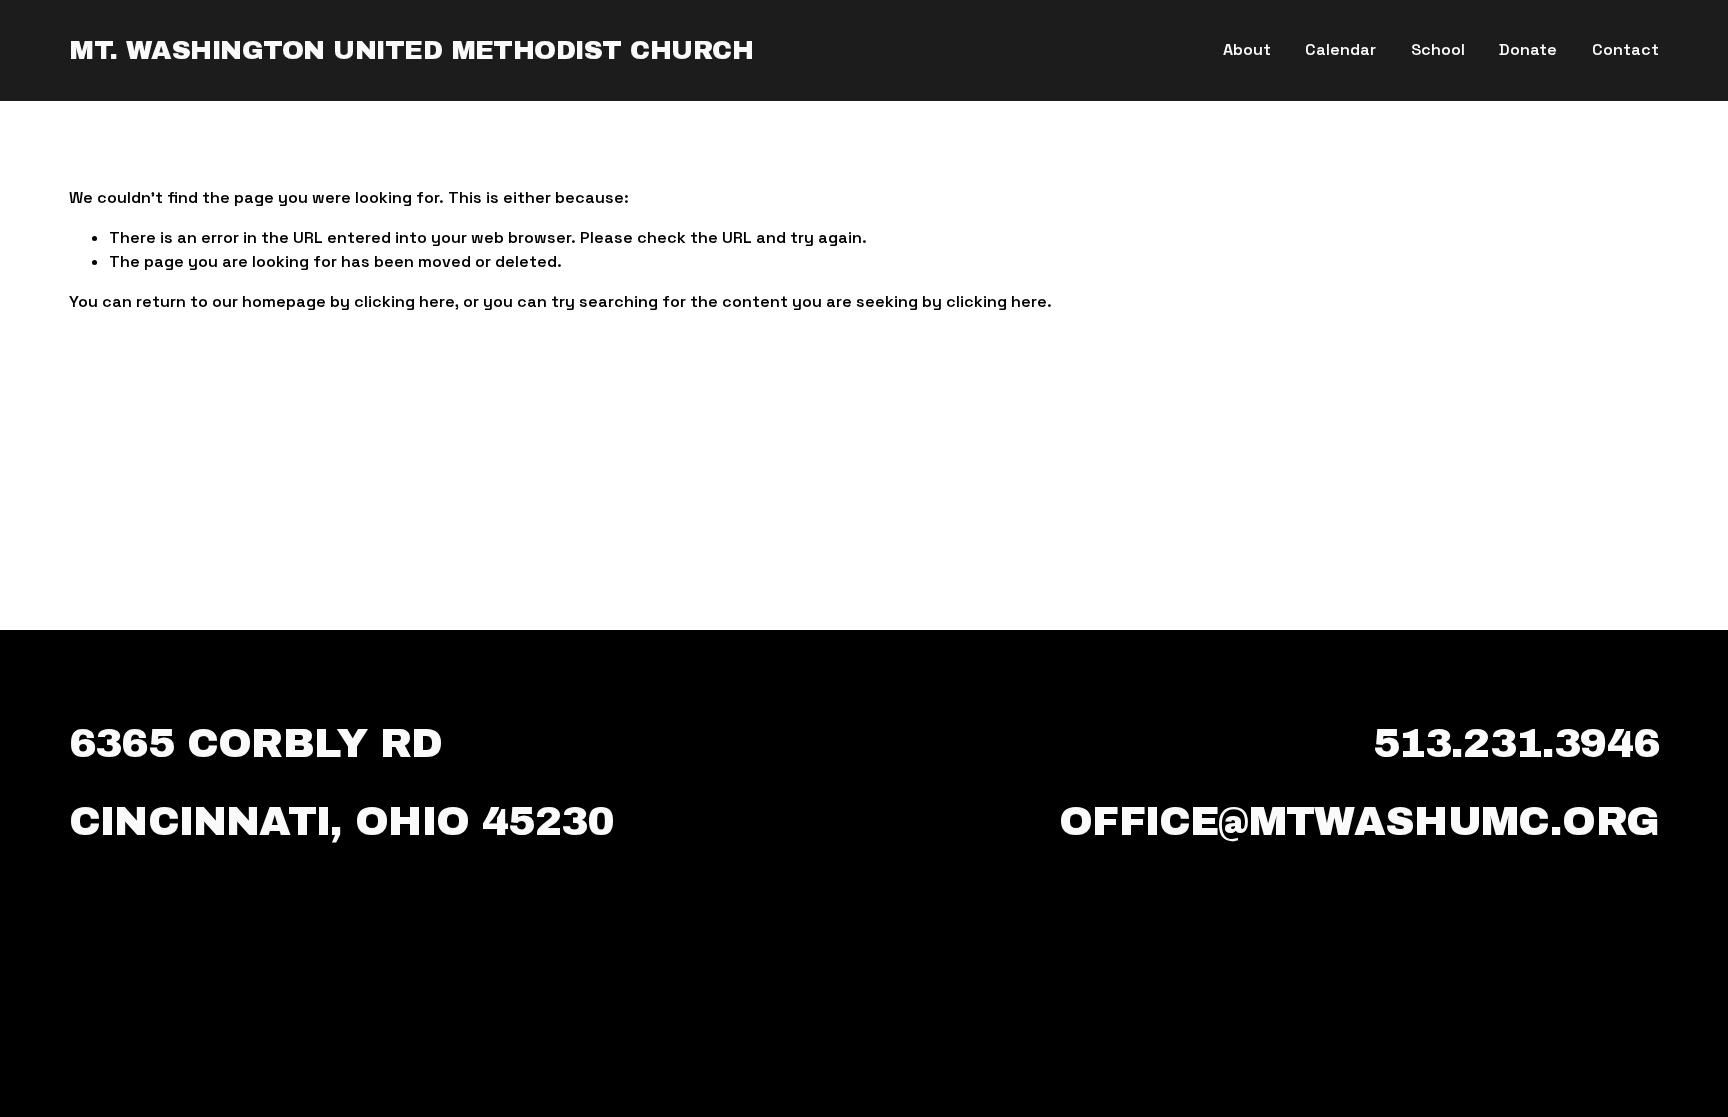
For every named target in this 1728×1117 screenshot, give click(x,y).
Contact (1625, 49)
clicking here (404, 301)
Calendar (1340, 49)
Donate (1528, 49)
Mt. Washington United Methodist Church (411, 50)
